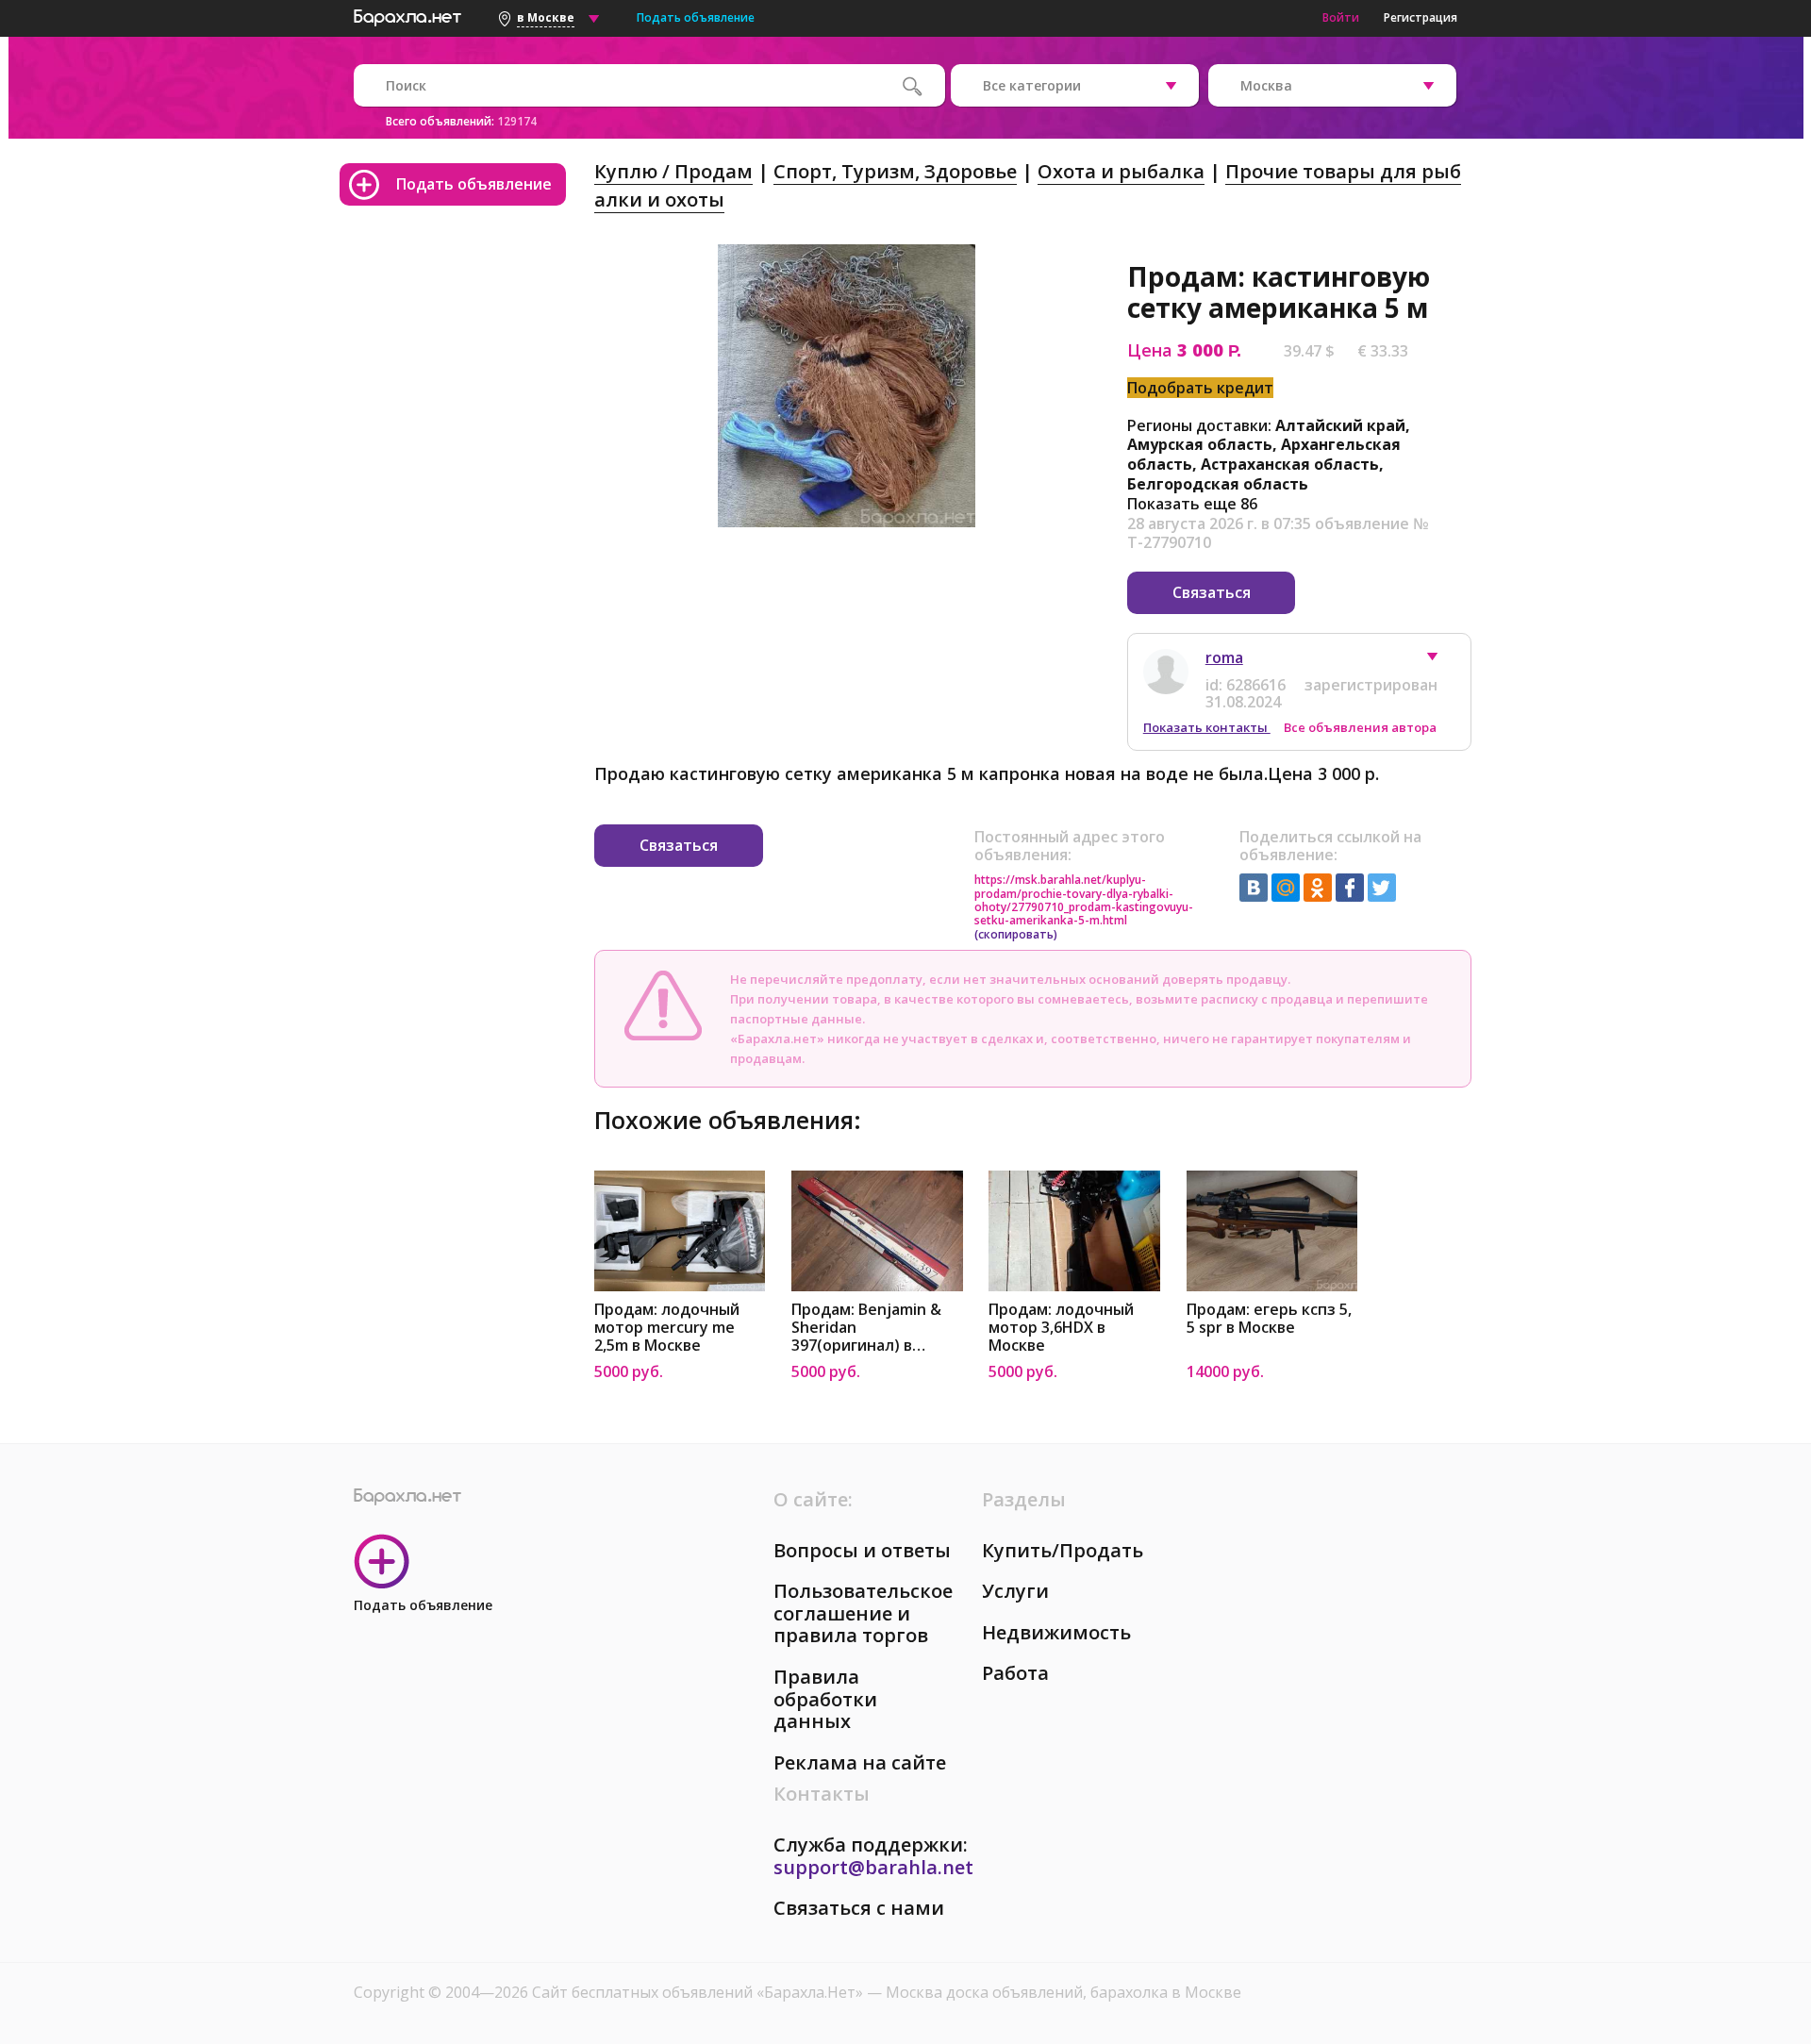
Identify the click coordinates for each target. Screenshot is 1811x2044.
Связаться (1212, 592)
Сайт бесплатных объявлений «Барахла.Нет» (699, 1992)
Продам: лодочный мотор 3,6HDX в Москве (1061, 1328)
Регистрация (1421, 17)
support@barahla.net (873, 1867)
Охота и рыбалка (1121, 171)
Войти (1341, 17)
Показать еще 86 (1192, 504)
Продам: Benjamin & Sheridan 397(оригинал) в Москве (866, 1328)
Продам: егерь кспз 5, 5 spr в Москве (1269, 1319)
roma (1224, 657)
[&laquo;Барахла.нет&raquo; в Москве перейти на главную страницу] (407, 15)
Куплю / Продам (673, 171)
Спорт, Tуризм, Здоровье (895, 171)
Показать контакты (1207, 727)
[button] (1441, 661)
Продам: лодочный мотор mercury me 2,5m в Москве (667, 1328)
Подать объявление (696, 17)
